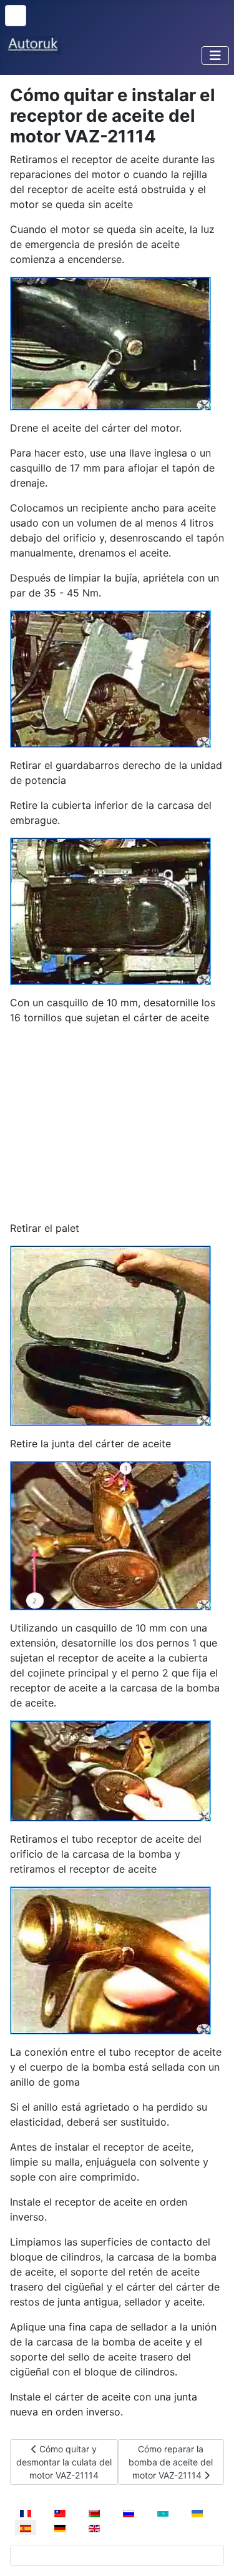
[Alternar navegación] (215, 56)
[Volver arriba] (212, 2553)
